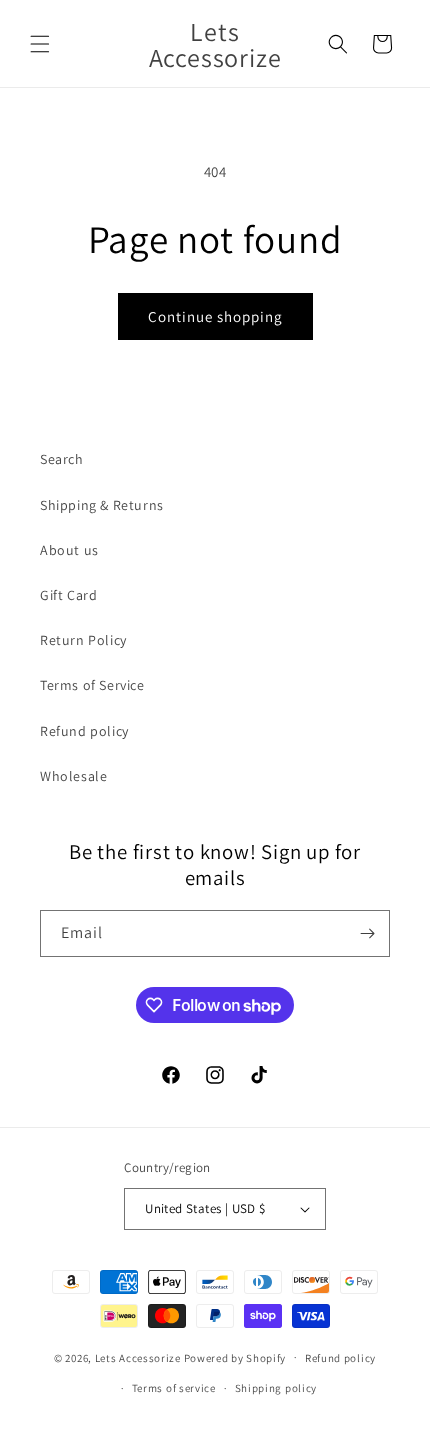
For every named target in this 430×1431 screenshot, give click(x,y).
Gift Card (68, 595)
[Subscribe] (367, 933)
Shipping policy (276, 1388)
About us (69, 550)
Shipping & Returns (102, 505)
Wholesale (73, 776)
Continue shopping (215, 316)
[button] (40, 44)
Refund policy (84, 731)
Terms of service (174, 1388)
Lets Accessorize (138, 1357)
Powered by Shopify (235, 1357)
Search (62, 459)
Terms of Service (92, 685)
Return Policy (83, 640)
